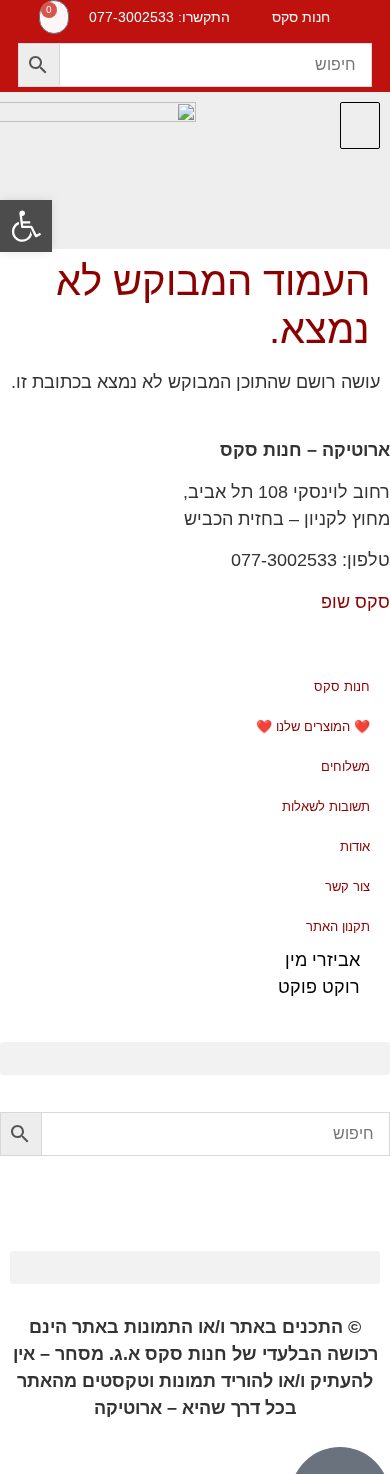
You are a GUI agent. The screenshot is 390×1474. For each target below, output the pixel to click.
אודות (355, 846)
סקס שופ (355, 602)
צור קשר (347, 886)
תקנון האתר (338, 926)
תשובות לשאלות (326, 806)
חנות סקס (342, 686)
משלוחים (345, 766)
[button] (360, 125)
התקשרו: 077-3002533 (159, 17)
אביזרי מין (322, 960)
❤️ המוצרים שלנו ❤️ (313, 726)
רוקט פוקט (319, 987)
